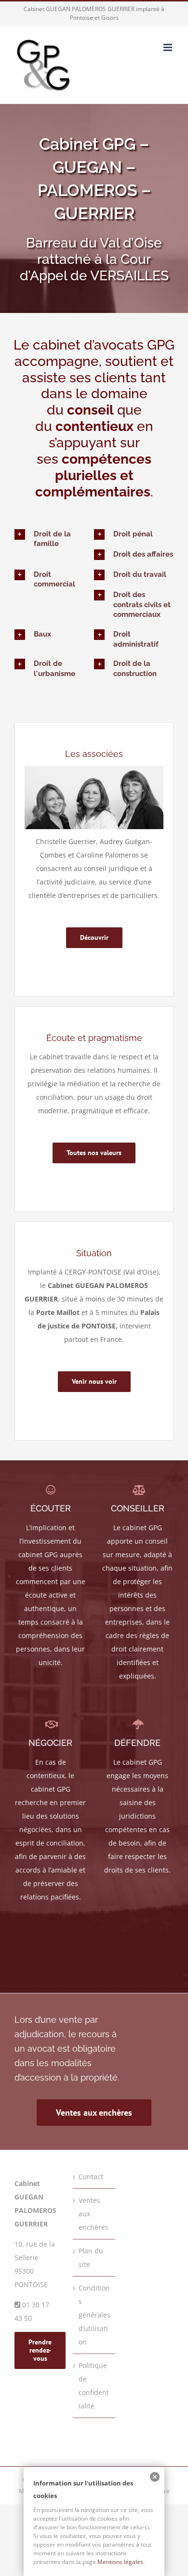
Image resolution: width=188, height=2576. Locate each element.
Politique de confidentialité (94, 2386)
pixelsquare (154, 2491)
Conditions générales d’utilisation (94, 2315)
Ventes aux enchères (94, 2214)
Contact (91, 2177)
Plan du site (91, 2257)
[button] (54, 539)
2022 (57, 2479)
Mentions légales (42, 2491)
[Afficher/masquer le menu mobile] (168, 47)
